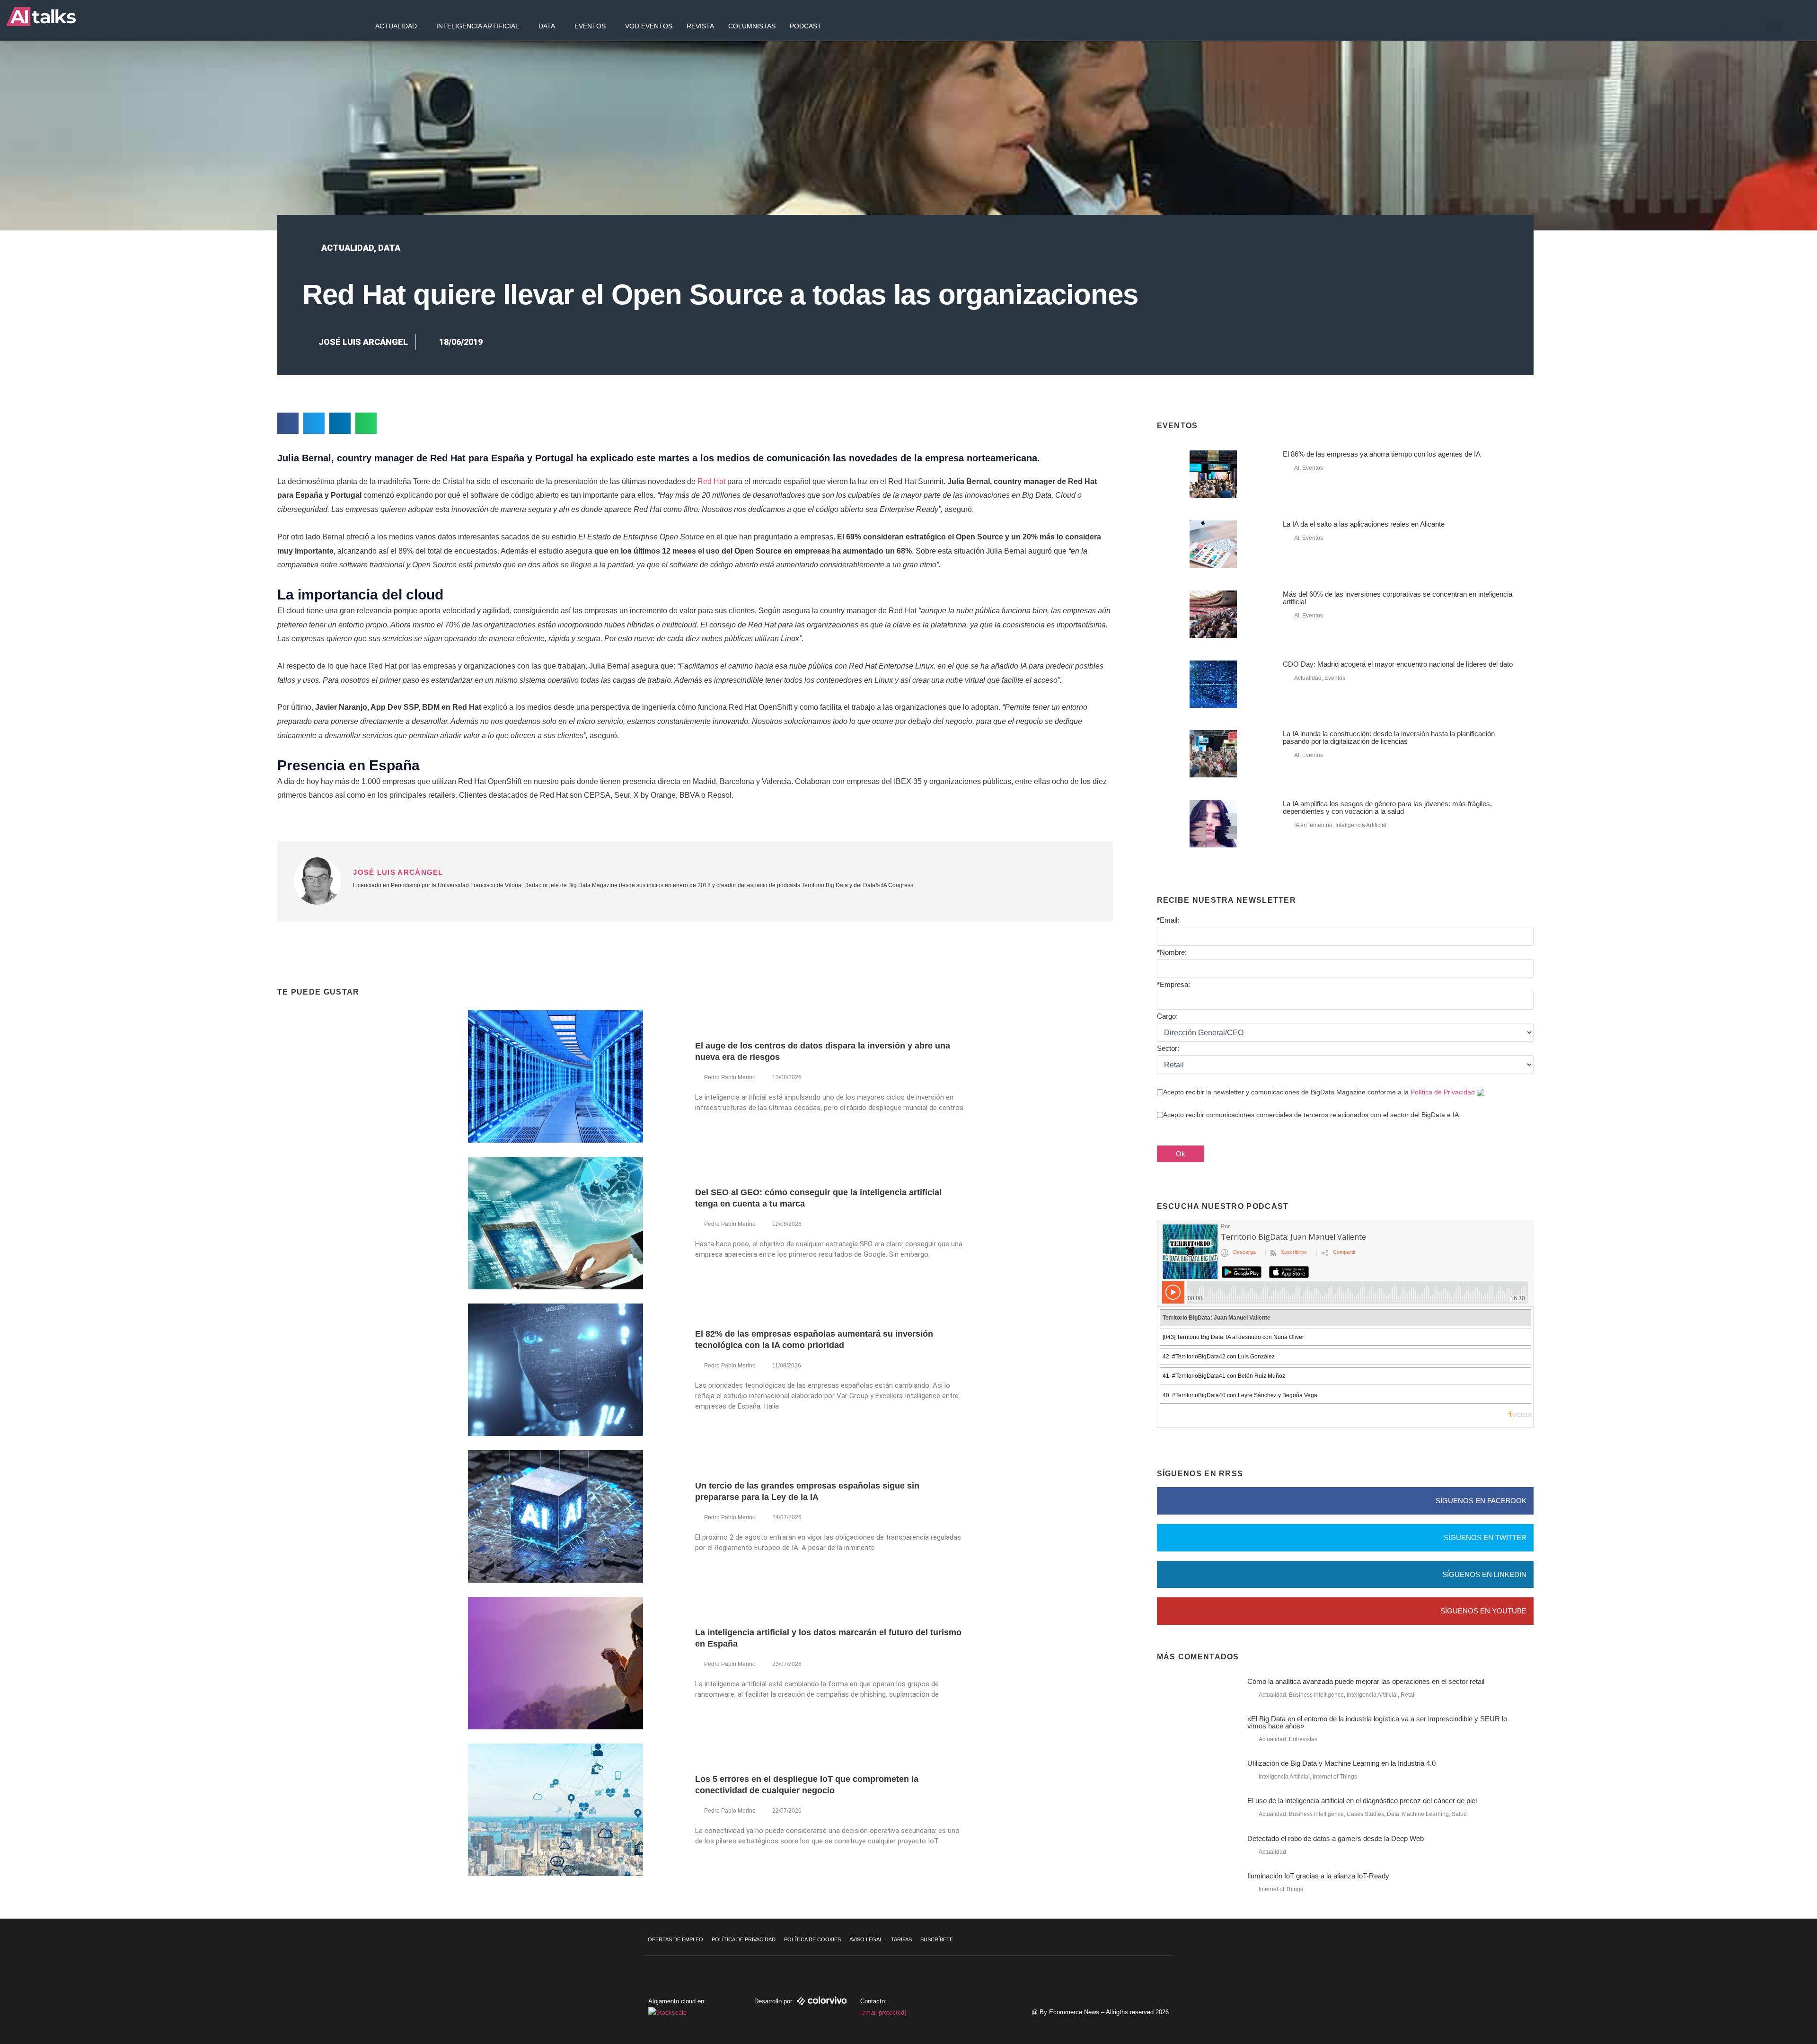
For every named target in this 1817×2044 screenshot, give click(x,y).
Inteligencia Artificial (478, 26)
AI (1297, 468)
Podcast (806, 26)
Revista (700, 26)
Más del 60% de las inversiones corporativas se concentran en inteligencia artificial (1398, 598)
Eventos (590, 26)
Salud (1459, 1814)
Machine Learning (1425, 1814)
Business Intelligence (1316, 1695)
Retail (1408, 1695)
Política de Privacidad (1443, 1092)
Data (547, 26)
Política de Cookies (812, 1939)
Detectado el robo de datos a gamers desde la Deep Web (1336, 1838)
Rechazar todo (1760, 1984)
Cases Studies (1365, 1814)
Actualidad (396, 26)
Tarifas (901, 1939)
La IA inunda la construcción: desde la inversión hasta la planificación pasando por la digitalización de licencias (1389, 737)
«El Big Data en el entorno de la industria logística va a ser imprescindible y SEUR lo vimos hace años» (1377, 1722)
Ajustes (1760, 2004)
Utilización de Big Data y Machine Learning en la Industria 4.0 (1341, 1763)
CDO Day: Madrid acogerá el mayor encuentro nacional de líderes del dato (1398, 664)
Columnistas (752, 26)
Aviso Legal (866, 1939)
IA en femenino (1313, 825)
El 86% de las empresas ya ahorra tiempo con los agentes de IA (1382, 454)
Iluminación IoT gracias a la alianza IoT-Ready (1318, 1876)
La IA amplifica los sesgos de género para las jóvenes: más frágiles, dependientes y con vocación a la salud (1387, 807)
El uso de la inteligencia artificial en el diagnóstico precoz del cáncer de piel (1362, 1801)
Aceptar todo (1760, 1965)
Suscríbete (937, 1939)
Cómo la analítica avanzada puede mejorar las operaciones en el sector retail (1366, 1681)
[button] (1774, 26)
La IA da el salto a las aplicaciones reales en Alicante (1364, 524)
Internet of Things (1335, 1777)
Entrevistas (1303, 1739)
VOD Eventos (649, 26)
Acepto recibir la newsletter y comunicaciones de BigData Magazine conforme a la (1319, 1092)
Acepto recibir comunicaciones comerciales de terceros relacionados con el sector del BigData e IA (1311, 1115)
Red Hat (711, 481)
